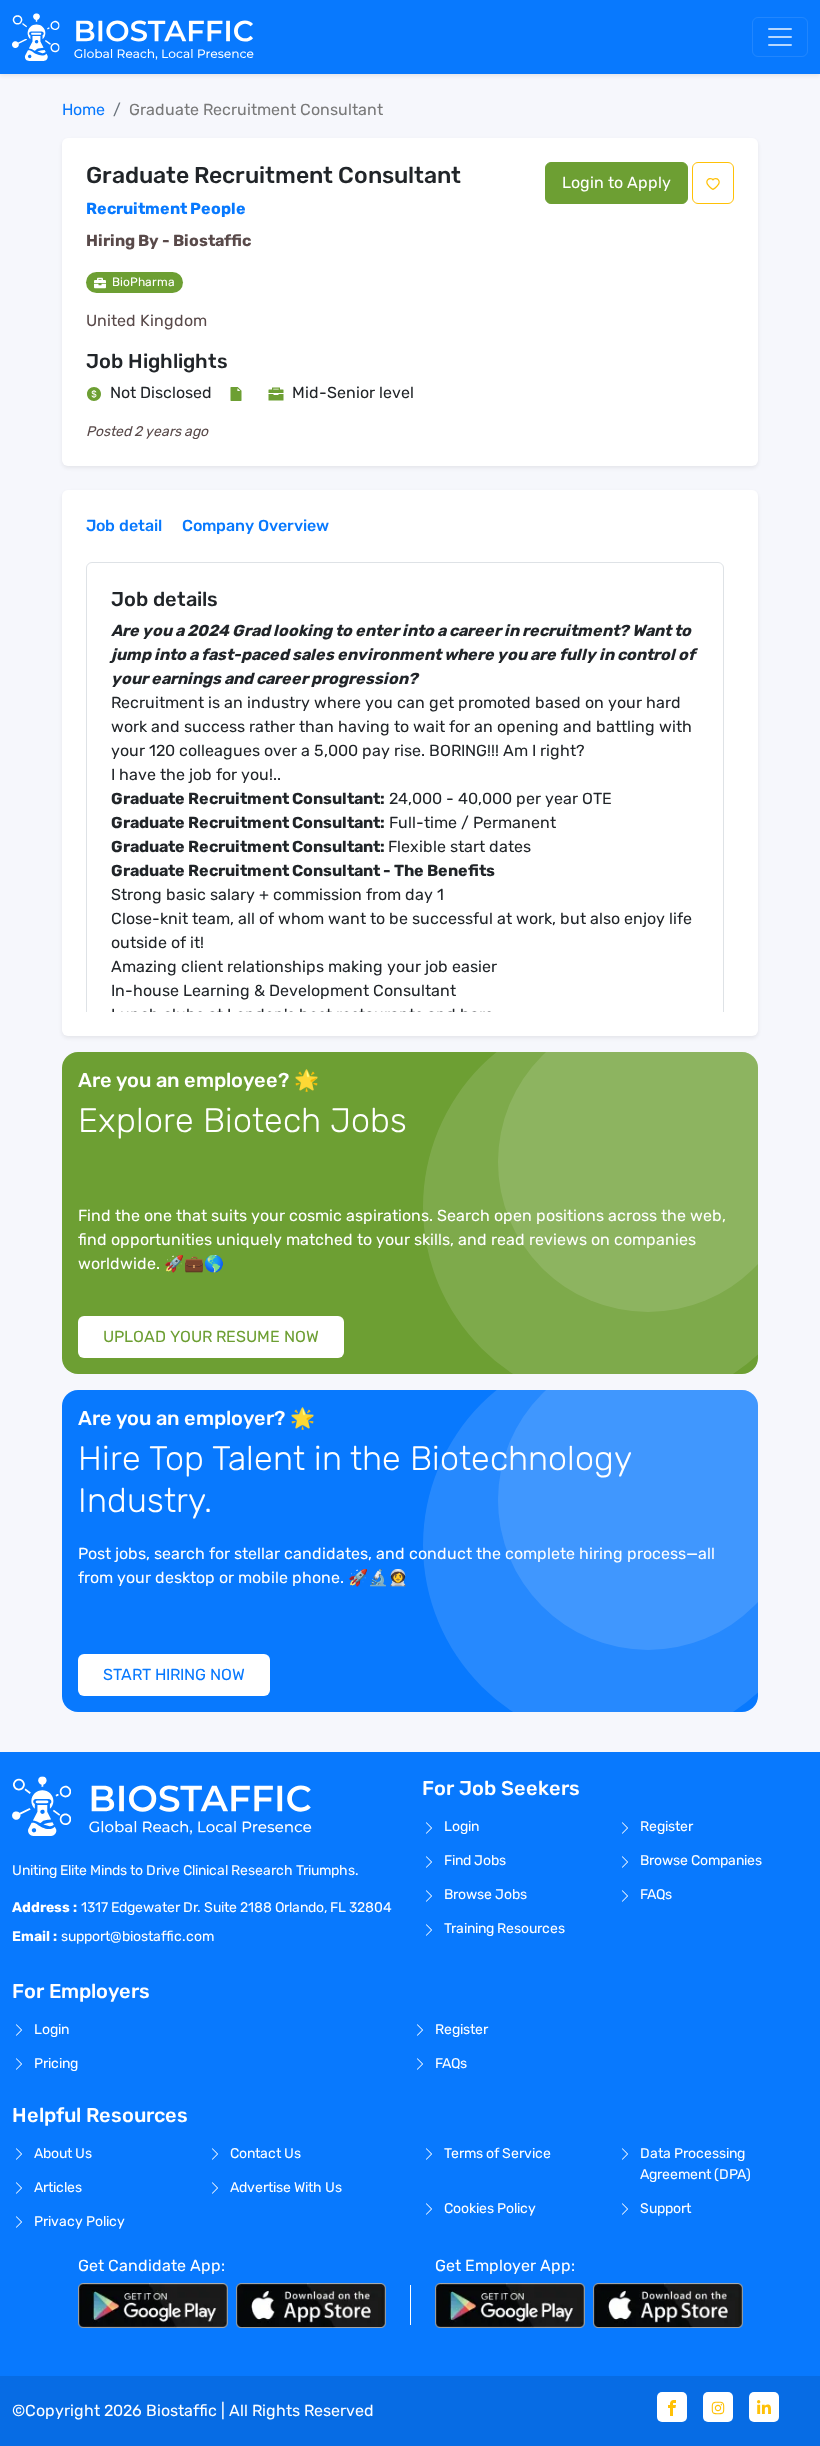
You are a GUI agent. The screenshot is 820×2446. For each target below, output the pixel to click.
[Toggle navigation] (780, 37)
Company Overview (255, 525)
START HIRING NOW (174, 1674)
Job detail (124, 525)
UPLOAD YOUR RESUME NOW (211, 1336)
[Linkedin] (764, 2407)
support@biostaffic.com (137, 1936)
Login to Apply (616, 182)
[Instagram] (718, 2407)
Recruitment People (166, 208)
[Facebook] (672, 2407)
